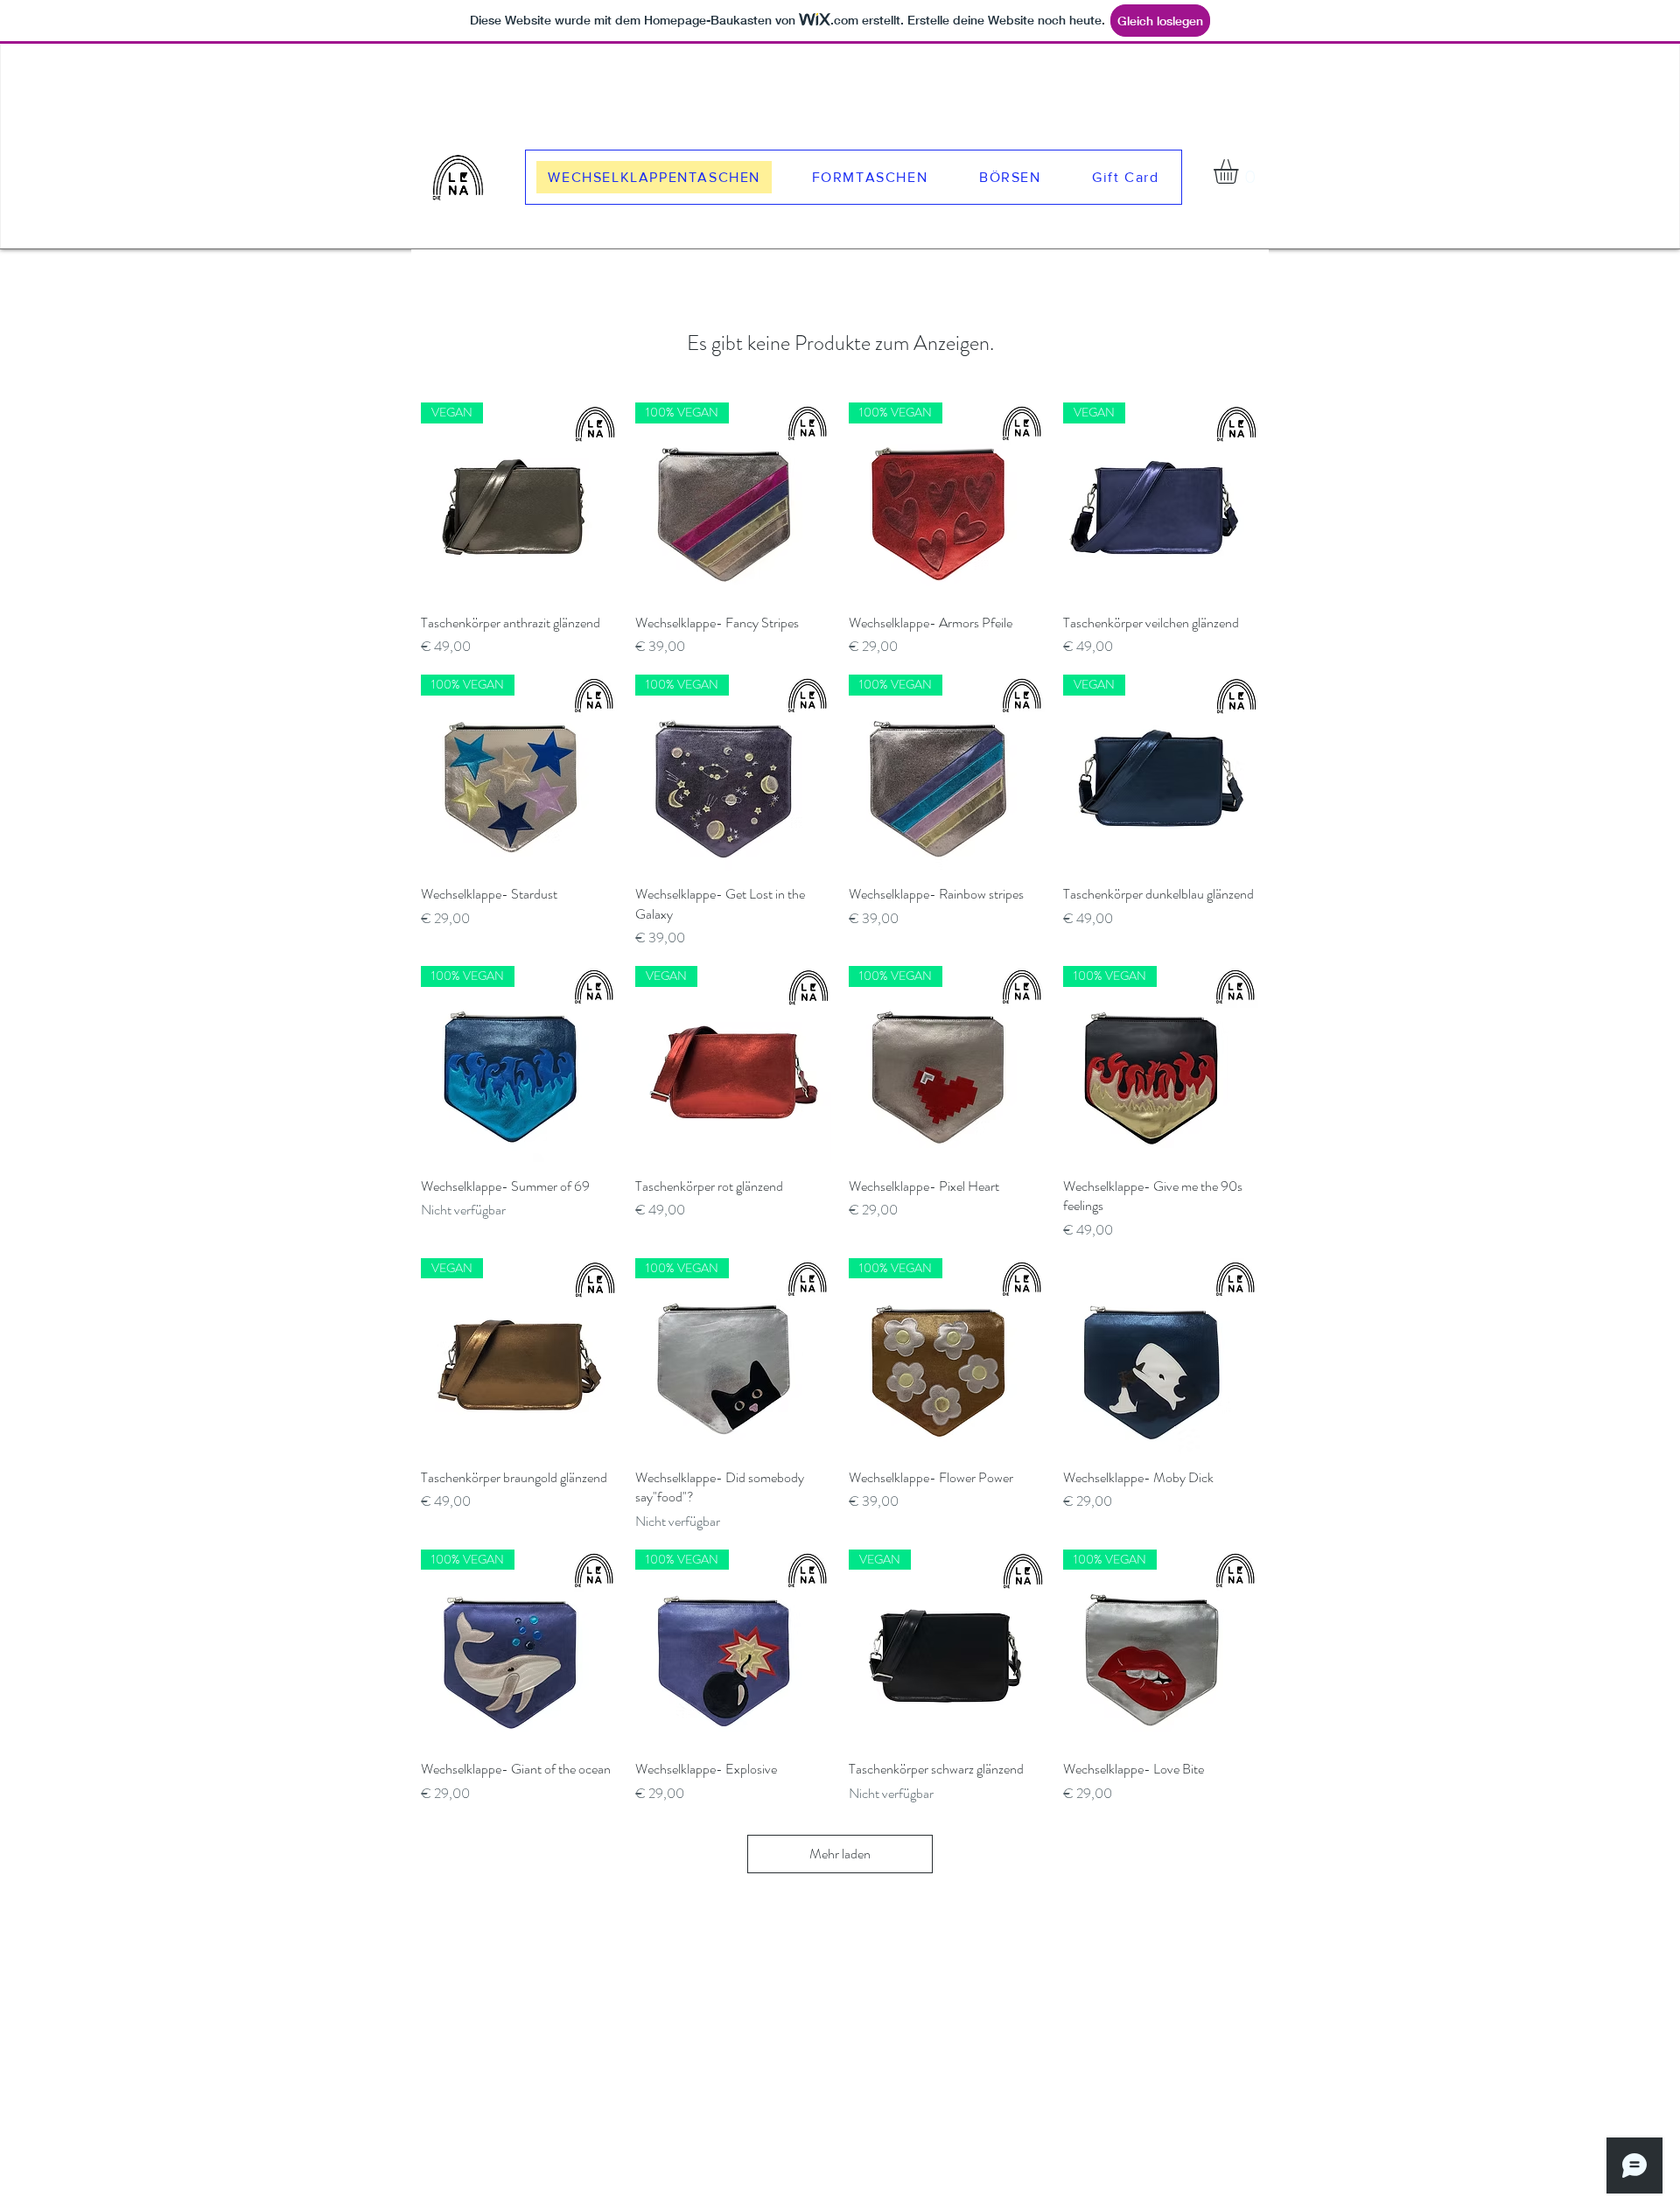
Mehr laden (840, 1854)
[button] (1240, 171)
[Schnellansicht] (1162, 1357)
